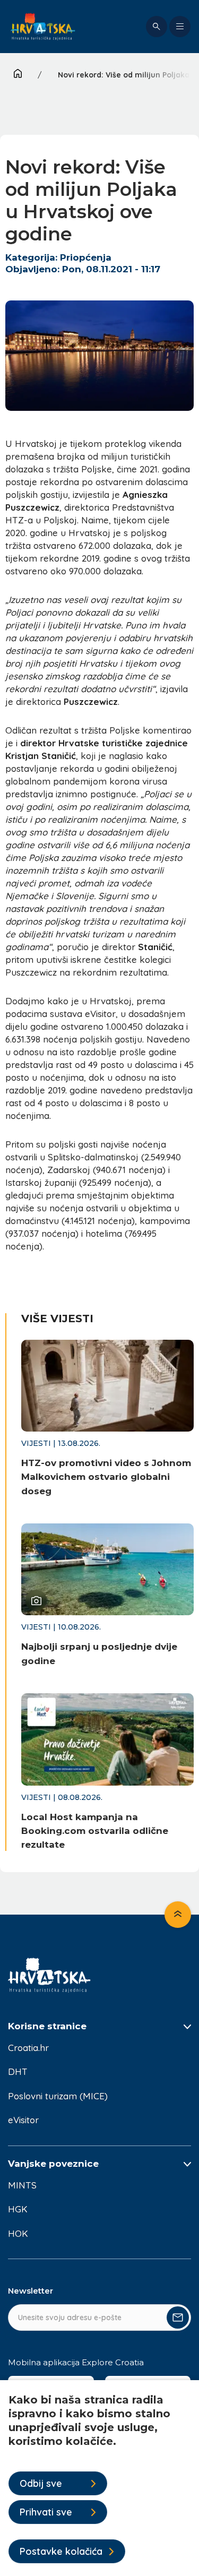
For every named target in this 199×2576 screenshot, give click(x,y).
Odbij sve (41, 2483)
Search (157, 27)
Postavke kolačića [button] (61, 2551)
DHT (18, 2071)
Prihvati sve (46, 2512)
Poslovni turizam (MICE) (58, 2096)
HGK (18, 2209)
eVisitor (23, 2120)
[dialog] (99, 2478)
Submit (178, 2317)
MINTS (22, 2185)
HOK (18, 2233)
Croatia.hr (28, 2048)
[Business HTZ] (43, 27)
